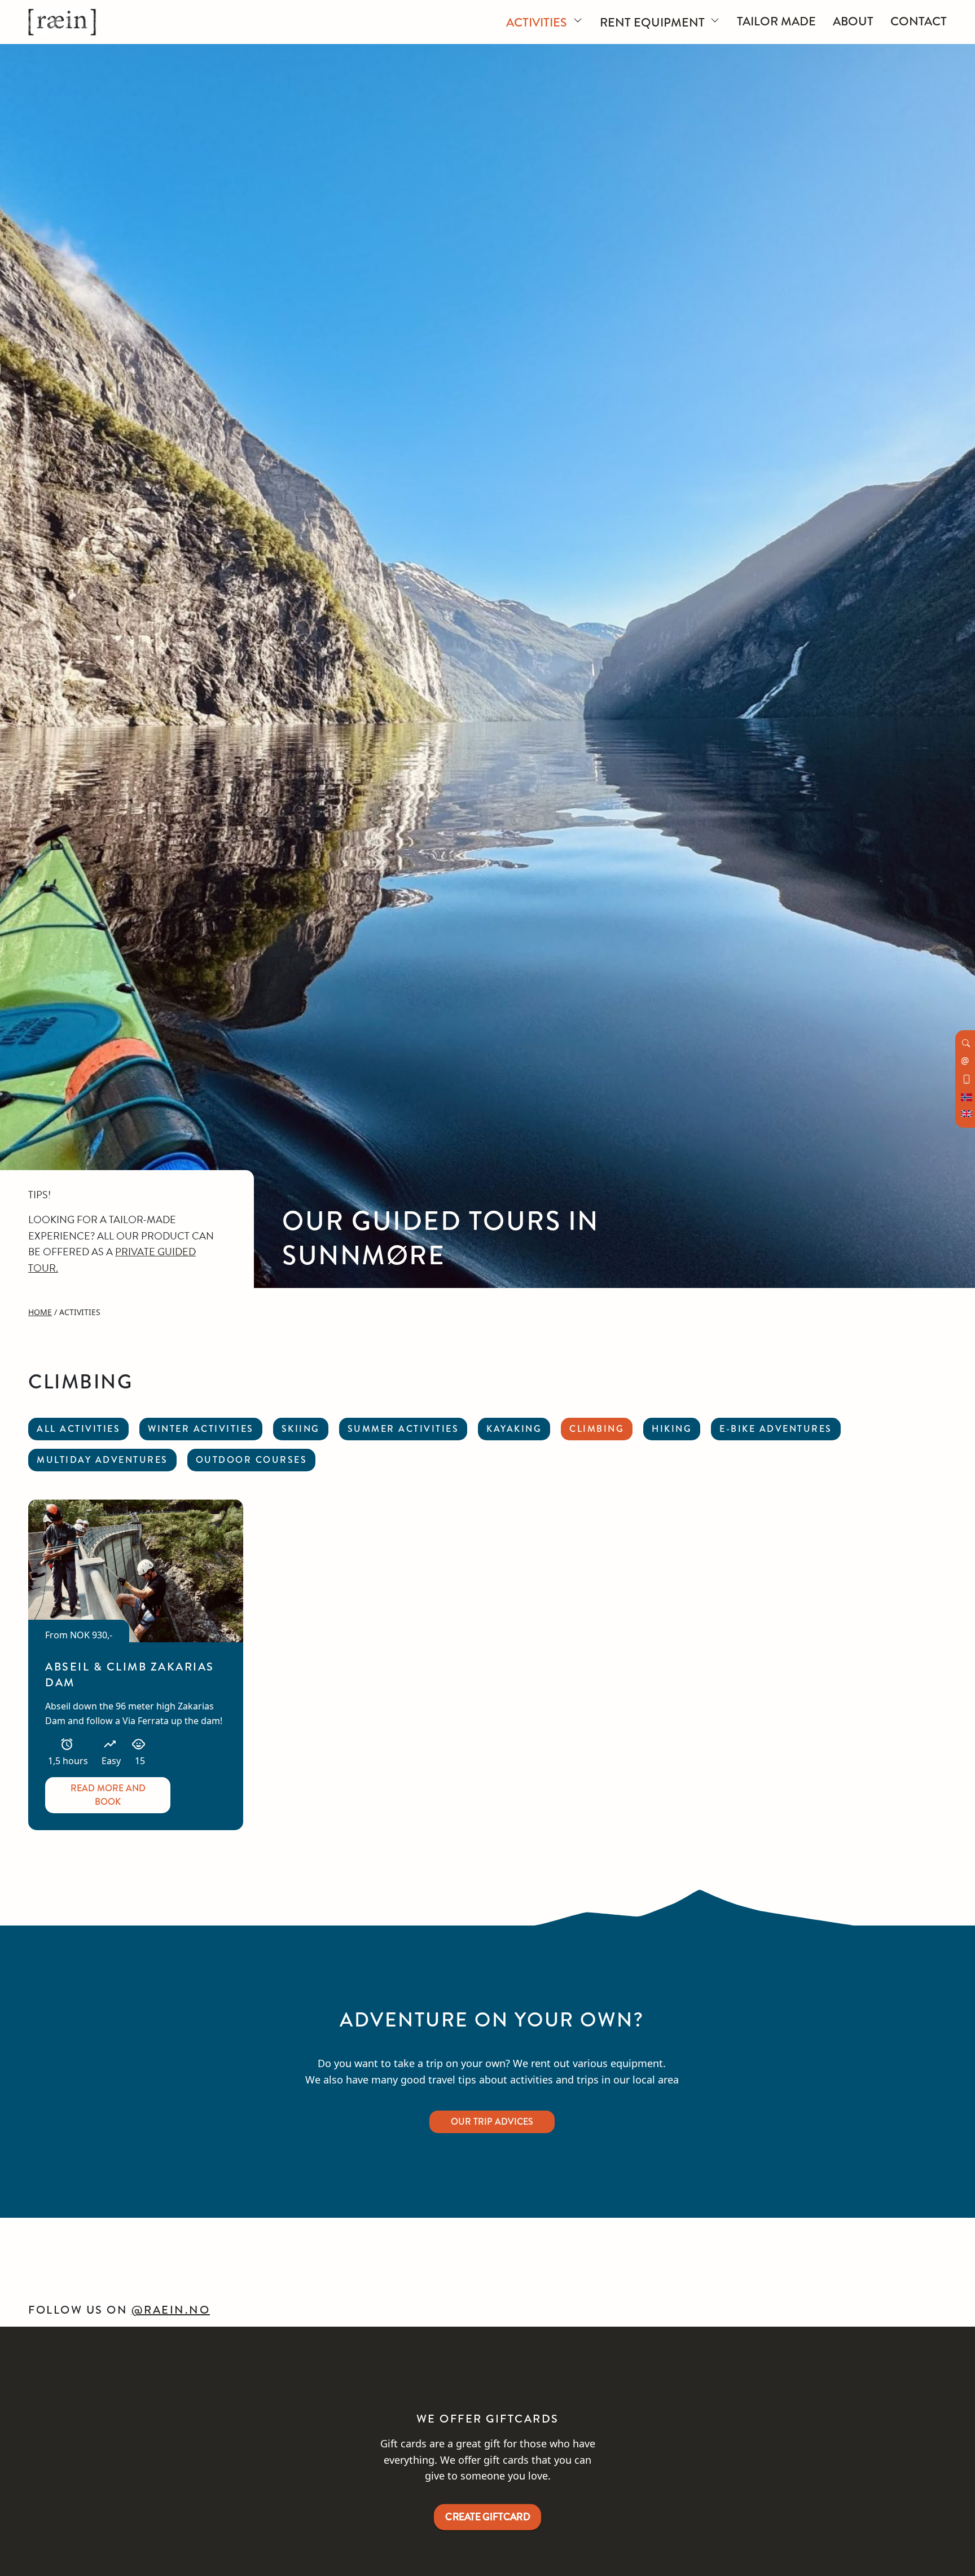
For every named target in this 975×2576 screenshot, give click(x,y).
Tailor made (776, 21)
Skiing (301, 1429)
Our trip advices (492, 2122)
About (853, 21)
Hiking (672, 1429)
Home (40, 1312)
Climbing (597, 1429)
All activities (78, 1429)
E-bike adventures (776, 1429)
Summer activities (403, 1429)
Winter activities (201, 1429)
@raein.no (171, 2310)
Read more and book (108, 1795)
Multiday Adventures (102, 1460)
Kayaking (514, 1429)
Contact (919, 21)
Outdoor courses (252, 1460)
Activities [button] (538, 22)
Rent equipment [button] (654, 22)
